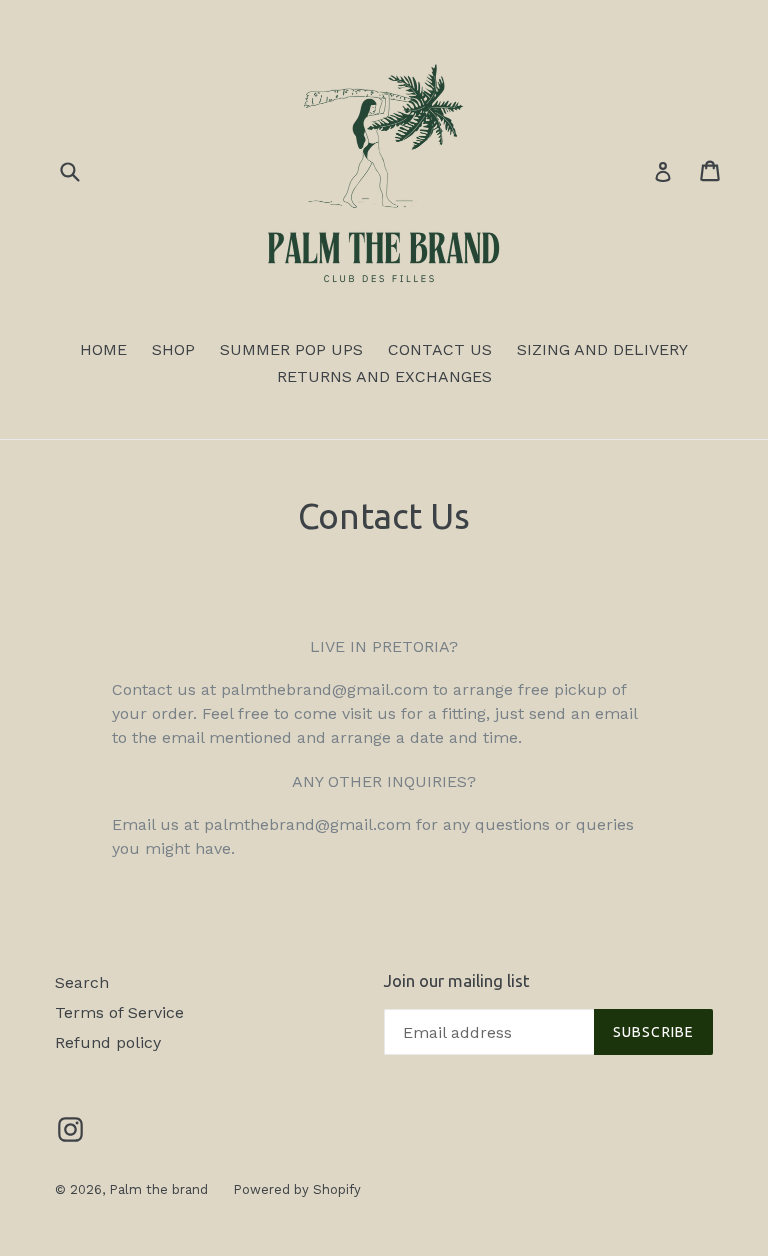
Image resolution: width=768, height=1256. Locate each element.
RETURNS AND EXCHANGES (384, 376)
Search (82, 982)
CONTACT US (440, 349)
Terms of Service (119, 1012)
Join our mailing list (457, 980)
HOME (103, 349)
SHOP (173, 349)
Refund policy (108, 1042)
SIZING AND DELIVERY (602, 349)
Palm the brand (158, 1189)
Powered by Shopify (297, 1189)
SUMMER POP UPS (291, 349)
